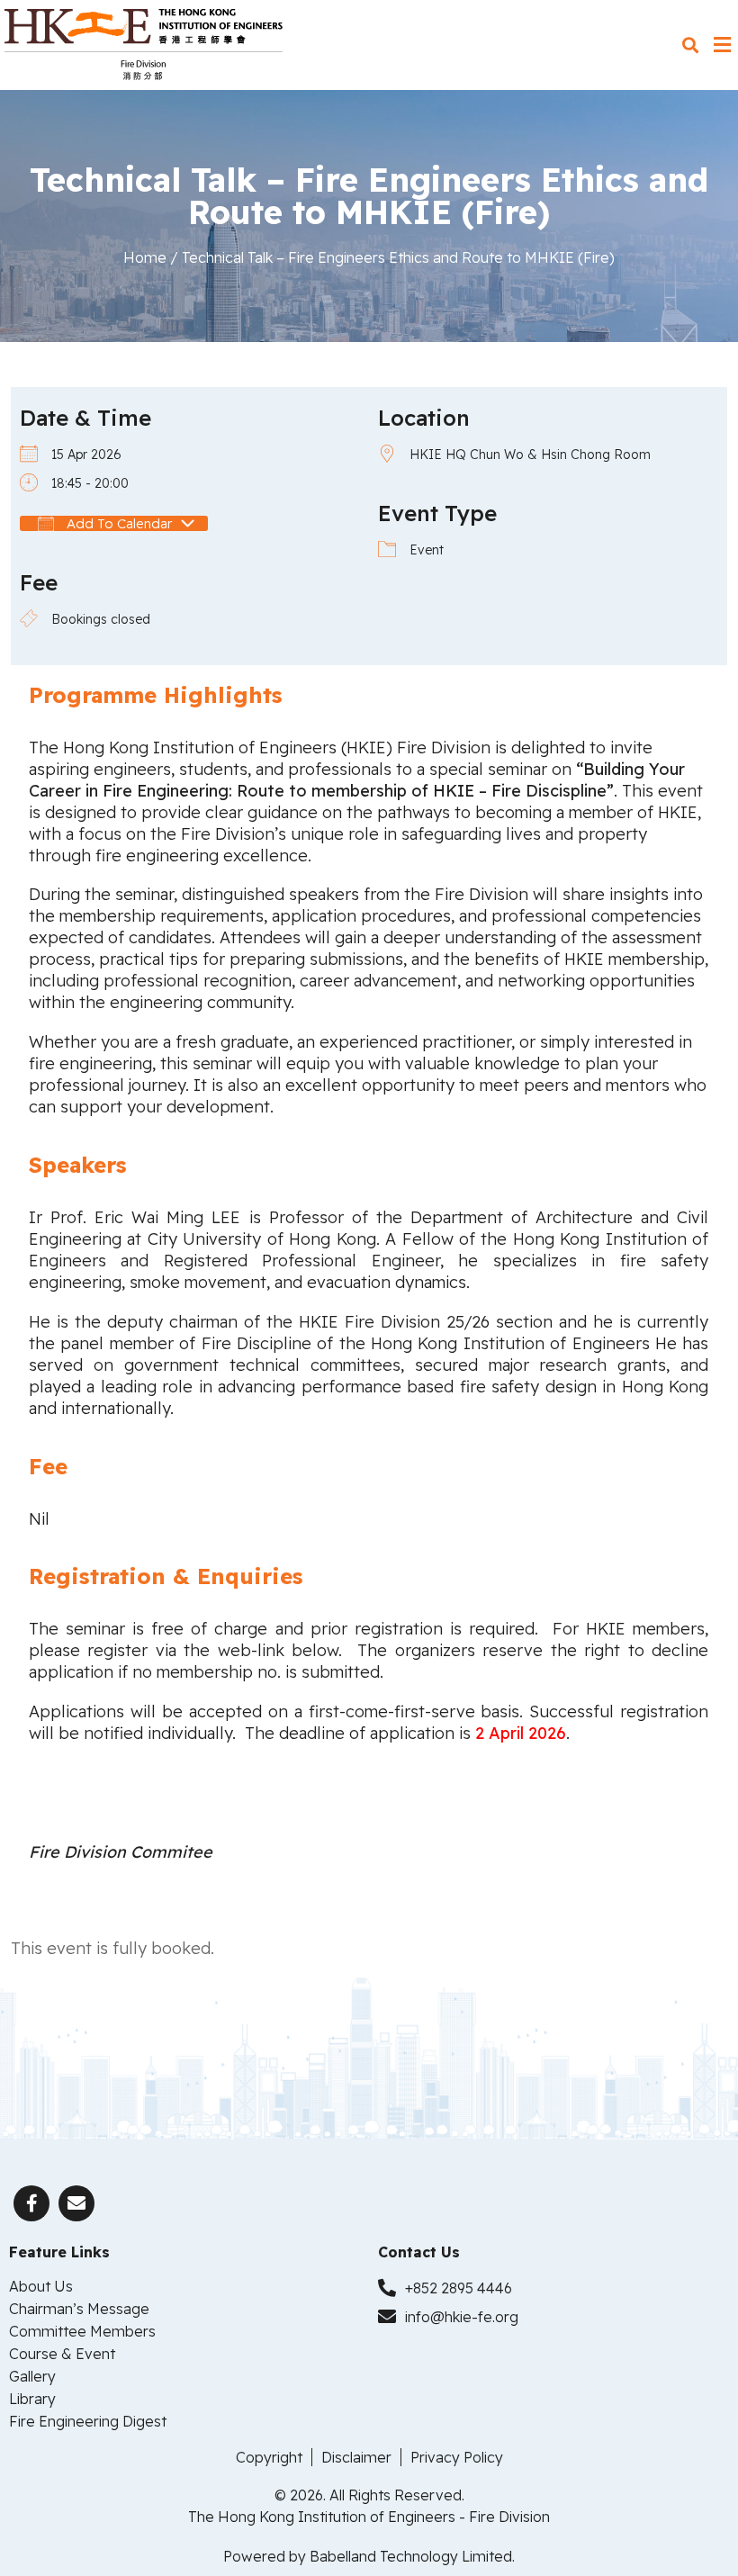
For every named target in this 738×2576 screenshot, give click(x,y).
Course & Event (62, 2354)
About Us (41, 2286)
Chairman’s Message (79, 2309)
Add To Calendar (117, 523)
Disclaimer (356, 2457)
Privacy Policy (457, 2457)
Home (145, 257)
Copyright (269, 2457)
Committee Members (82, 2331)
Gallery (32, 2376)
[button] (690, 45)
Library (32, 2399)
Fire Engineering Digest (88, 2421)
